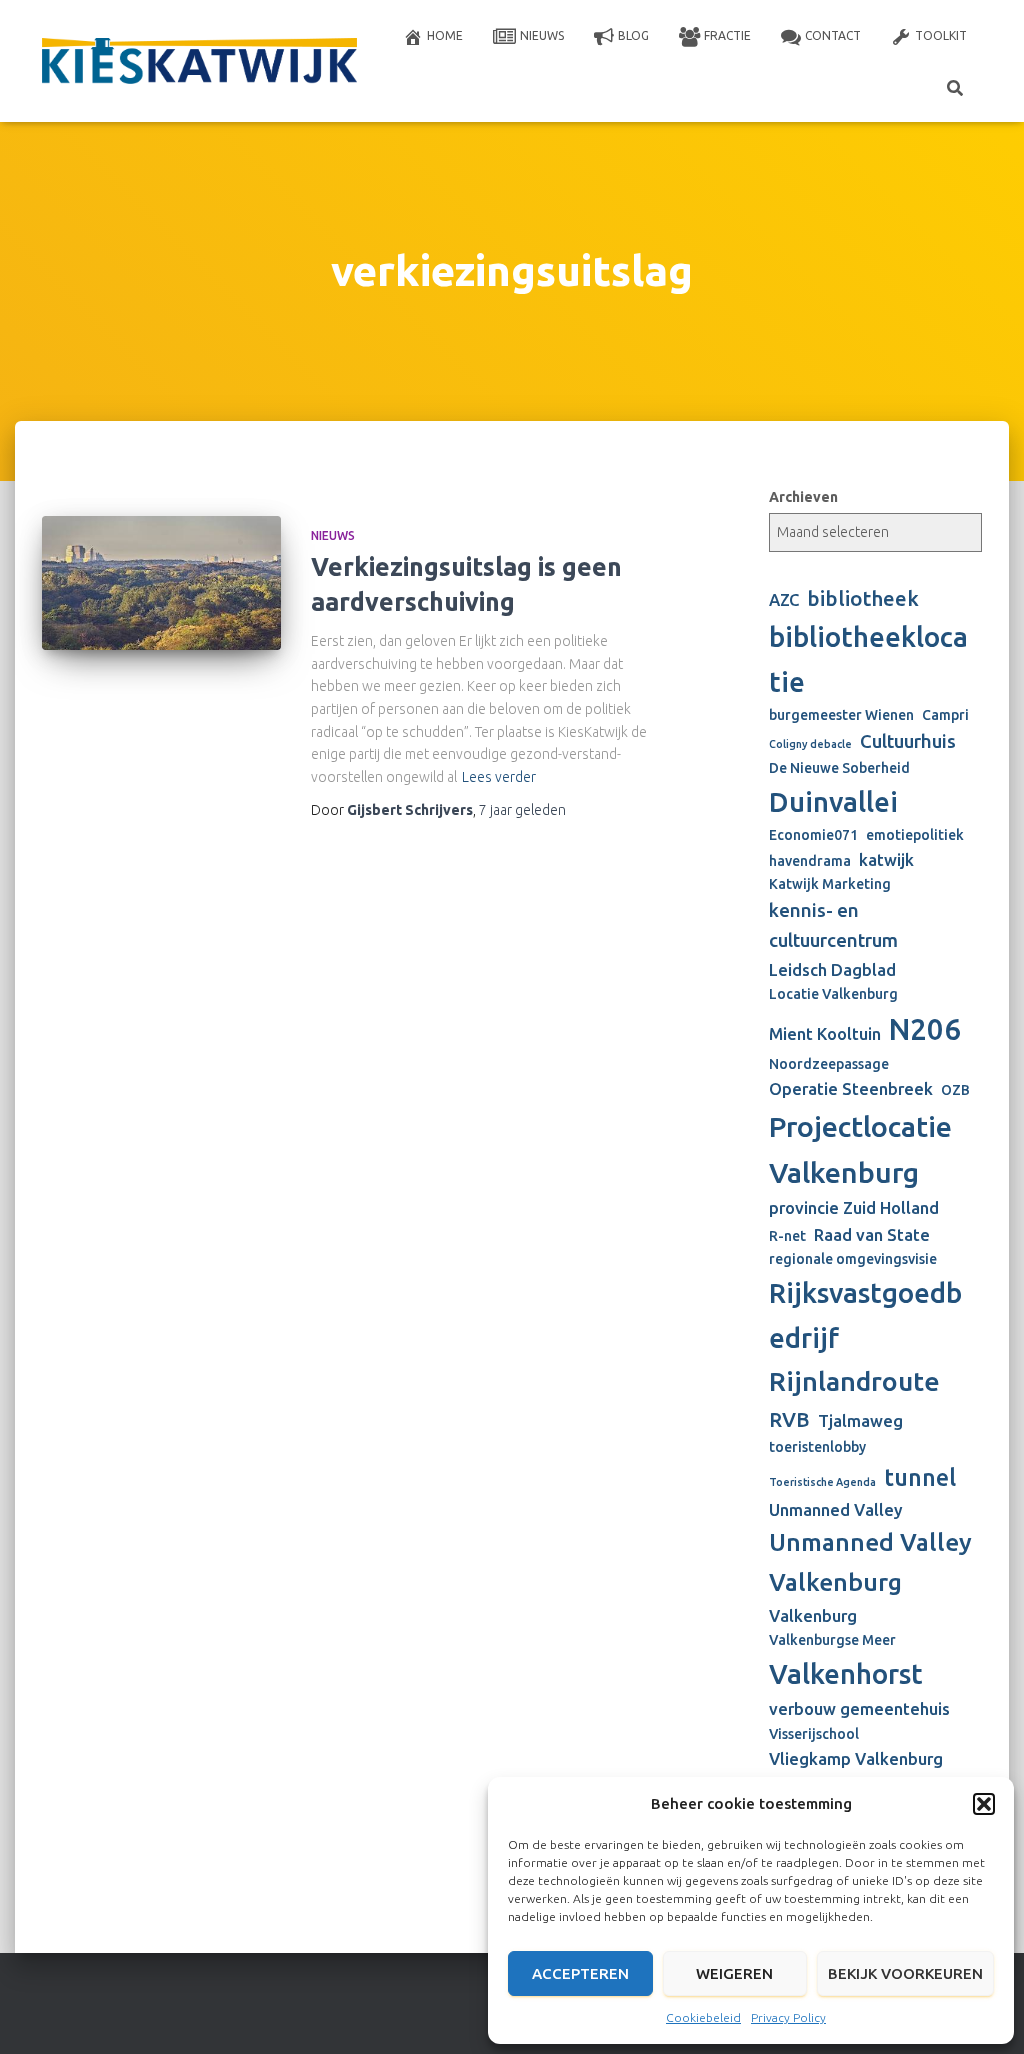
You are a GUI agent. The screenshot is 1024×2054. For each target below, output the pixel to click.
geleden (522, 810)
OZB (955, 1090)
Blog (633, 35)
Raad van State (872, 1235)
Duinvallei (833, 801)
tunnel (920, 1477)
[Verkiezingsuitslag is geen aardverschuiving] (161, 583)
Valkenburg (813, 1616)
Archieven (803, 497)
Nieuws (542, 35)
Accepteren (580, 1973)
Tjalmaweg (860, 1421)
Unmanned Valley (836, 1510)
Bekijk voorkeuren (905, 1973)
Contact (833, 35)
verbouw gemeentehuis (859, 1709)
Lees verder (499, 777)
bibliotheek (863, 598)
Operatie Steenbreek (851, 1089)
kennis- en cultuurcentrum (833, 925)
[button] (984, 1804)
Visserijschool (814, 1734)
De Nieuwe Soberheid (839, 768)
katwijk (886, 860)
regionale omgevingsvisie (853, 1259)
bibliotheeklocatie (868, 658)
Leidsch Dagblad (832, 970)
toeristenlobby (817, 1447)
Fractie (727, 35)
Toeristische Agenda (822, 1482)
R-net (787, 1236)
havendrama (810, 861)
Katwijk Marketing (830, 884)
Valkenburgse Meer (832, 1640)
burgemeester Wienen (841, 715)
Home (445, 35)
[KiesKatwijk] (199, 61)
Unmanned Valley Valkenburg (870, 1562)
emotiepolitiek (915, 835)
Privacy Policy (788, 2017)
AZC (784, 600)
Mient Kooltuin (825, 1034)
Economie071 (813, 835)
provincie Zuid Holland (854, 1208)
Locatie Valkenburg (833, 994)
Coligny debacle (810, 744)
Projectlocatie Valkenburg (860, 1149)
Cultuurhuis (908, 741)
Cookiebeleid (703, 2017)
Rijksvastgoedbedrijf (865, 1314)
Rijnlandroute (854, 1381)
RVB (789, 1419)
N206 (925, 1029)
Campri (945, 715)
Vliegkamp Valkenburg (856, 1759)
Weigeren (734, 1973)
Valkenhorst (846, 1673)
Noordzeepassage (829, 1064)
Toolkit (941, 35)
